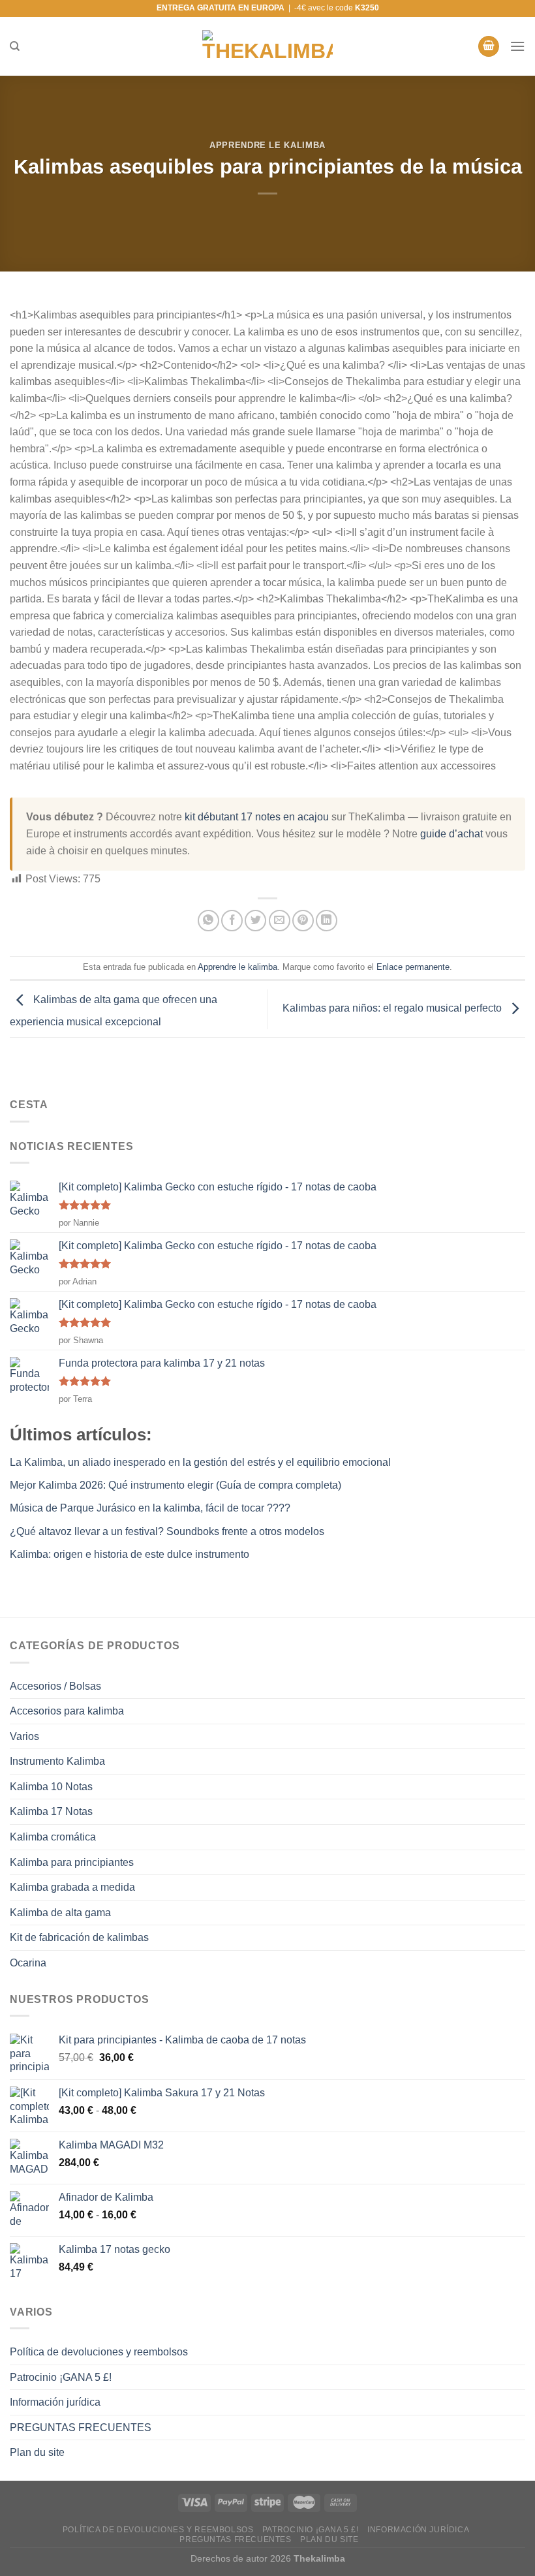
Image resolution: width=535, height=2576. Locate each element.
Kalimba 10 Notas (51, 1787)
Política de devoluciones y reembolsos (99, 2352)
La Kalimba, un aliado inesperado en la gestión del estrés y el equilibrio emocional (200, 1462)
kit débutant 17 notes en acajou (257, 817)
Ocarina (28, 1963)
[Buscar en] (15, 46)
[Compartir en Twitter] (255, 921)
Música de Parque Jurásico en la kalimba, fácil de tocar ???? (150, 1508)
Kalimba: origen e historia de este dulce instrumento (130, 1554)
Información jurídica (55, 2402)
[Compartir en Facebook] (232, 921)
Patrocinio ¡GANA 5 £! (61, 2377)
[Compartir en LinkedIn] (327, 921)
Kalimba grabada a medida (72, 1887)
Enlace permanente (413, 967)
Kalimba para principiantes (72, 1862)
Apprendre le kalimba (267, 145)
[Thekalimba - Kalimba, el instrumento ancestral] (267, 46)
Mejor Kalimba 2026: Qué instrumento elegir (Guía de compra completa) (176, 1485)
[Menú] (517, 46)
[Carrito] (489, 47)
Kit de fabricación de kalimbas (79, 1937)
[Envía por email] (280, 921)
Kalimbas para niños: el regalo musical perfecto (393, 1008)
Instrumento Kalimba (57, 1761)
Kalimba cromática (53, 1837)
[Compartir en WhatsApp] (208, 921)
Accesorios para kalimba (67, 1711)
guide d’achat (451, 834)
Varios (24, 1736)
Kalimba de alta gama (60, 1913)
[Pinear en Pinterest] (303, 921)
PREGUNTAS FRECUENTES (81, 2428)
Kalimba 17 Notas (51, 1811)
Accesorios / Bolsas (55, 1686)
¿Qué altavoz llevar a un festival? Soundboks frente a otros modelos (167, 1531)
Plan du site (37, 2452)
